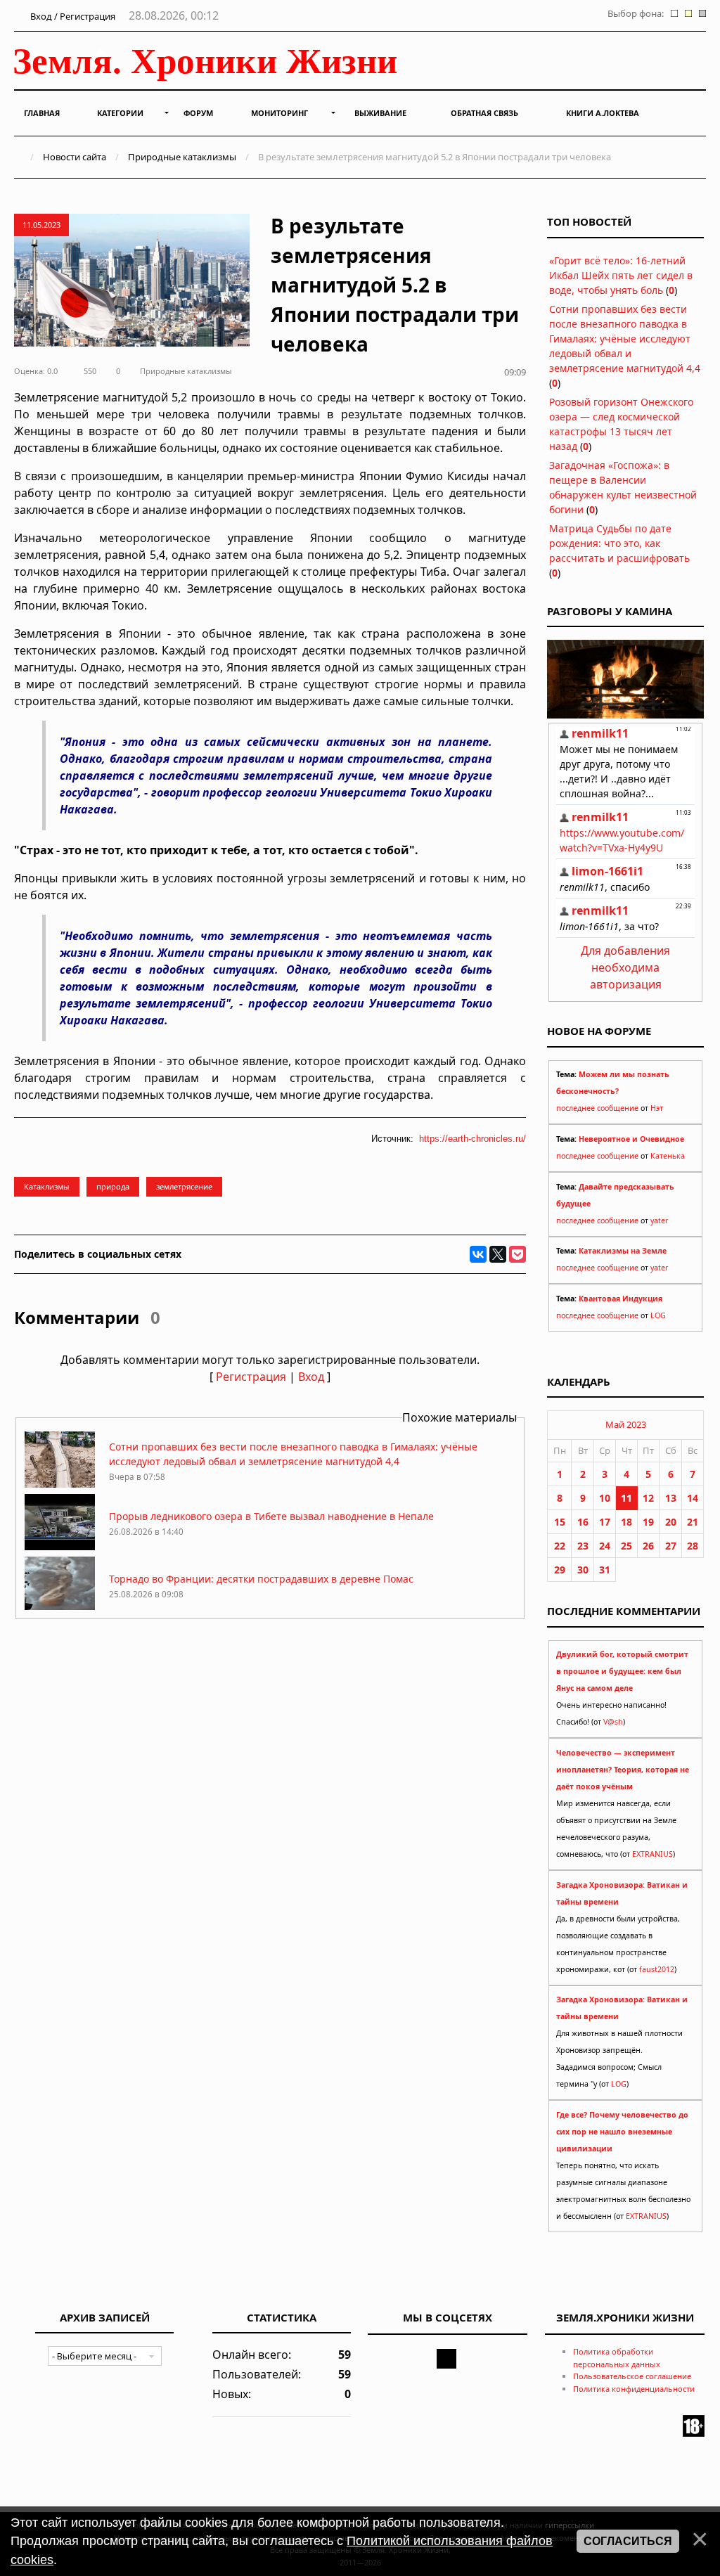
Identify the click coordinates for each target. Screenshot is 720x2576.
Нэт (657, 1108)
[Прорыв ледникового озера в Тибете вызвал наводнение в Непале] (60, 1546)
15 (560, 1522)
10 (605, 1498)
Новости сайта (75, 157)
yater (659, 1221)
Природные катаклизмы (182, 157)
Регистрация (251, 1377)
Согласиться (628, 2541)
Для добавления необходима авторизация (625, 967)
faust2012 (657, 1969)
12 (648, 1498)
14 (693, 1498)
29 (560, 1570)
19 (648, 1522)
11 (626, 1498)
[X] (498, 1254)
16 (583, 1522)
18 (626, 1522)
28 (693, 1546)
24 (605, 1546)
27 (671, 1546)
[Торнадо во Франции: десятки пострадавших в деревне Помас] (60, 1609)
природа (113, 1186)
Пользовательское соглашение (632, 2376)
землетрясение (184, 1186)
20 (671, 1522)
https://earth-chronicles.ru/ (472, 1139)
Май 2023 (626, 1424)
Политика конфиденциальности (634, 2389)
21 (693, 1522)
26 (648, 1546)
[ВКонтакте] (478, 1254)
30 (583, 1570)
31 (605, 1570)
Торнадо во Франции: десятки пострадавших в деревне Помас (261, 1579)
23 (583, 1546)
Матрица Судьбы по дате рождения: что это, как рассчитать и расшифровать (619, 543)
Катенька (668, 1156)
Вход (311, 1377)
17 (605, 1522)
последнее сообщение (597, 1108)
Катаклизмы (47, 1186)
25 (626, 1546)
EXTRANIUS (652, 1854)
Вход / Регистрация (72, 16)
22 (560, 1546)
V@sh (613, 1722)
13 (671, 1498)
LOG (658, 1315)
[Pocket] (517, 1254)
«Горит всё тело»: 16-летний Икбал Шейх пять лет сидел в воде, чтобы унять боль (621, 275)
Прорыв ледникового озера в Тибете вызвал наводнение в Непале (271, 1516)
